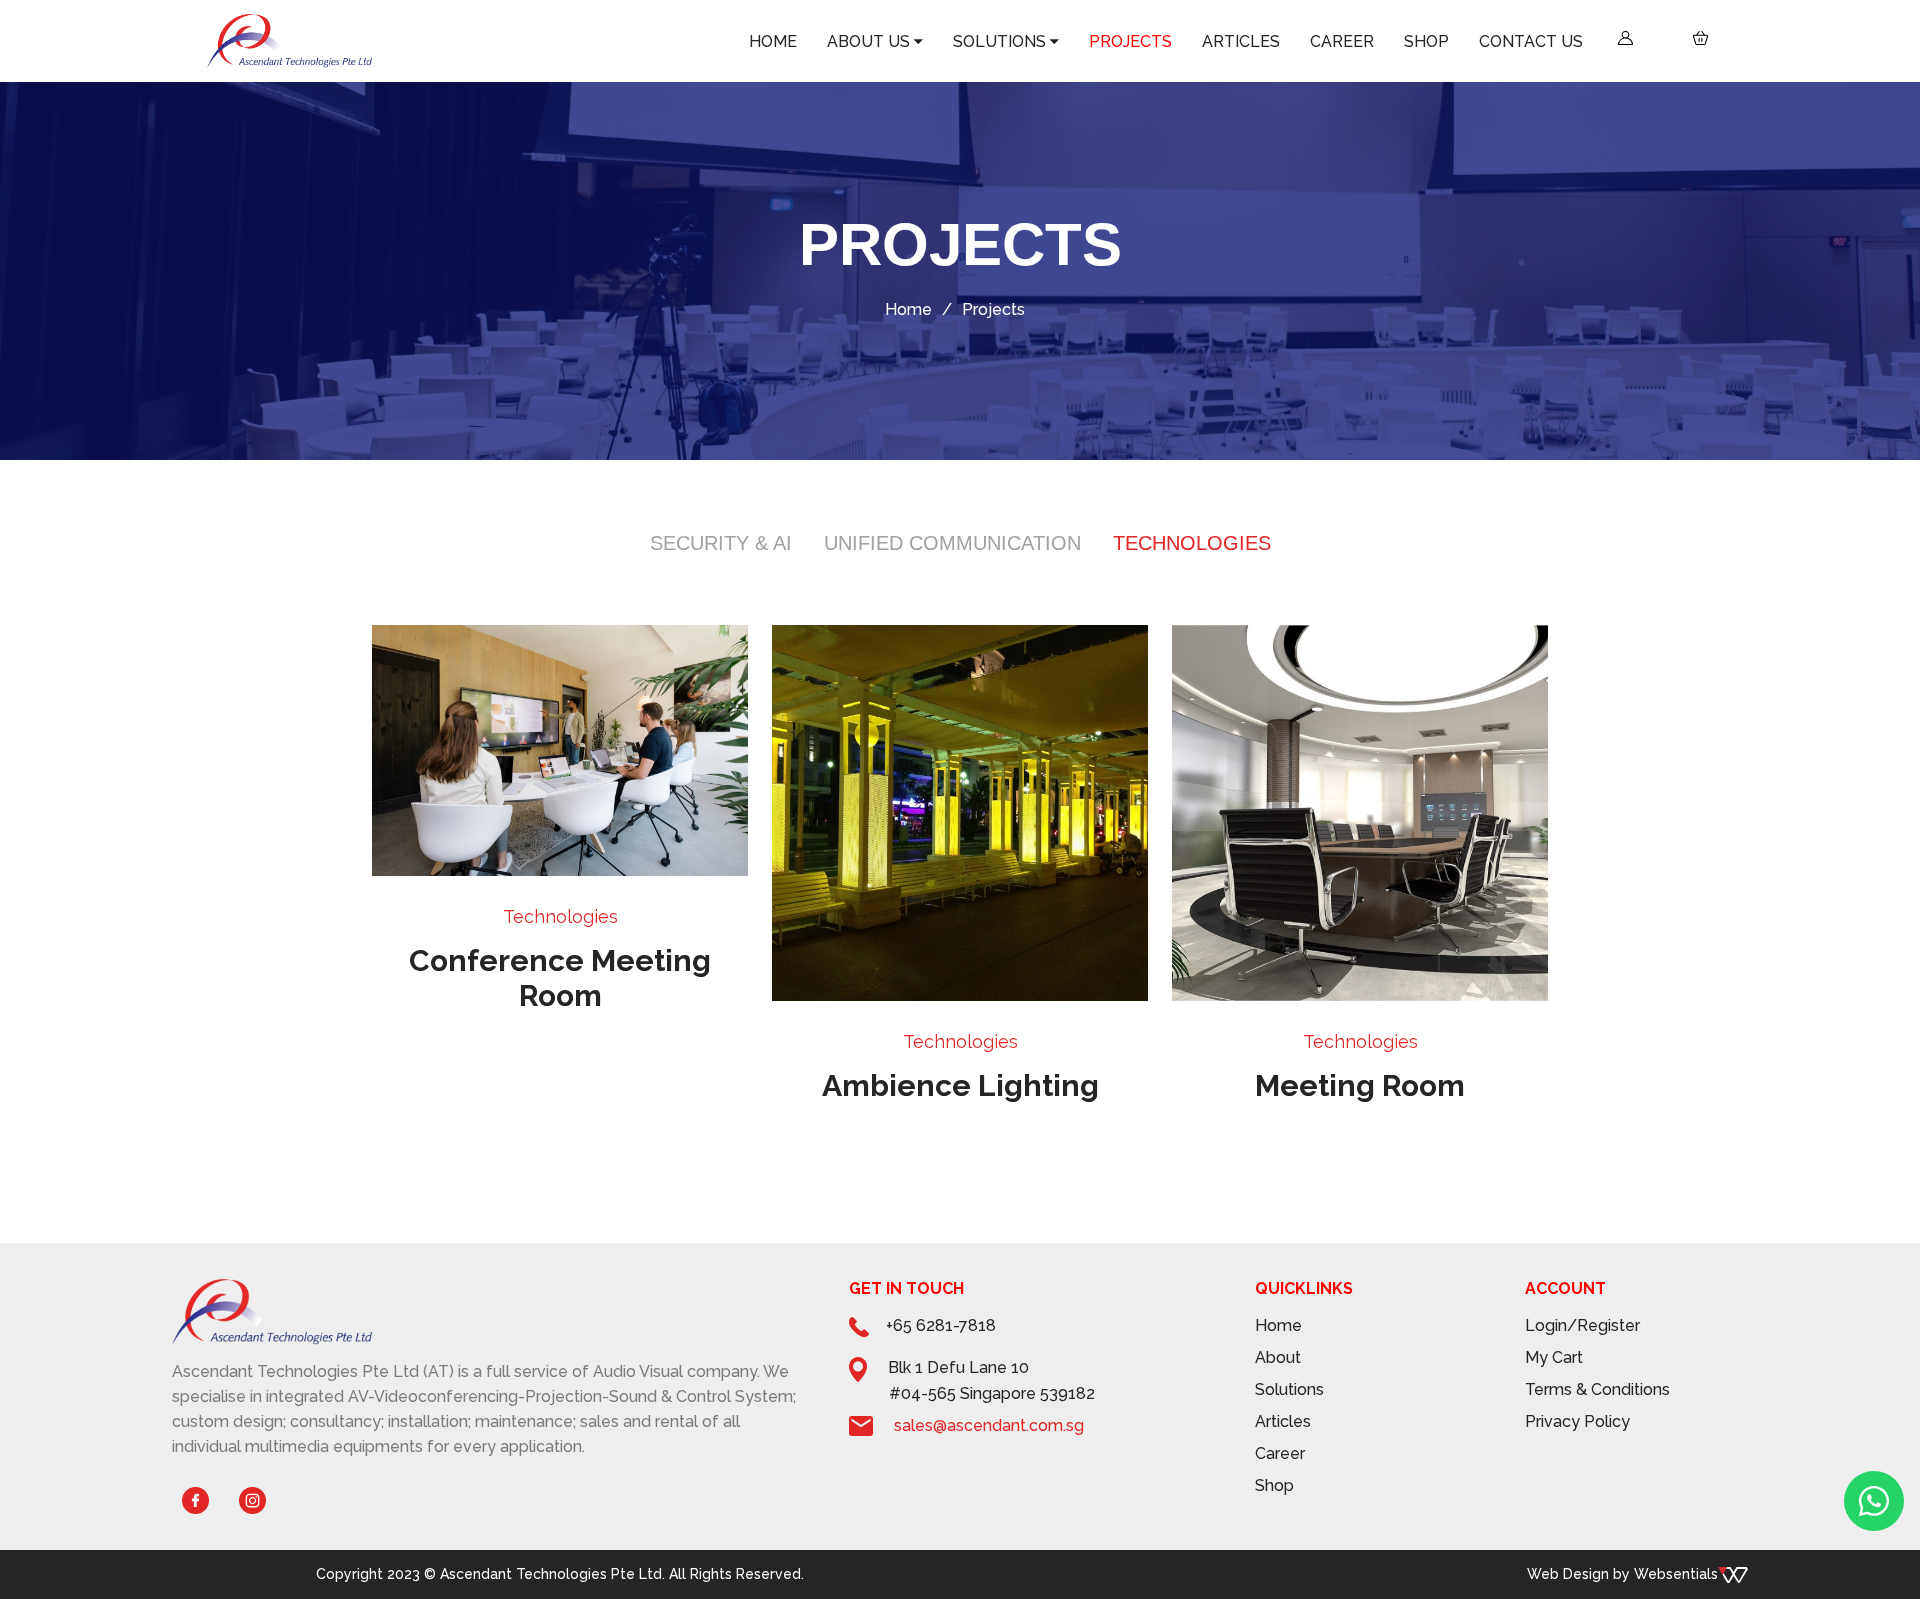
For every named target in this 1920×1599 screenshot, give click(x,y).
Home (908, 309)
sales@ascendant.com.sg (989, 1425)
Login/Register (1582, 1325)
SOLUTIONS (1319, 42)
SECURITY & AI (721, 543)
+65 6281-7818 (941, 1325)
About (1278, 1357)
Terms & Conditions (1597, 1389)
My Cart (1554, 1357)
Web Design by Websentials (1622, 1574)
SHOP (1545, 42)
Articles (1283, 1421)
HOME (1189, 42)
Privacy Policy (1577, 1421)
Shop (1274, 1485)
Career (1280, 1453)
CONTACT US (1601, 42)
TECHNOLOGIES (1192, 543)
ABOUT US (1242, 42)
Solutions (1289, 1389)
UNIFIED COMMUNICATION (952, 543)
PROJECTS (1393, 42)
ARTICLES (1451, 42)
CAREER (1503, 42)
